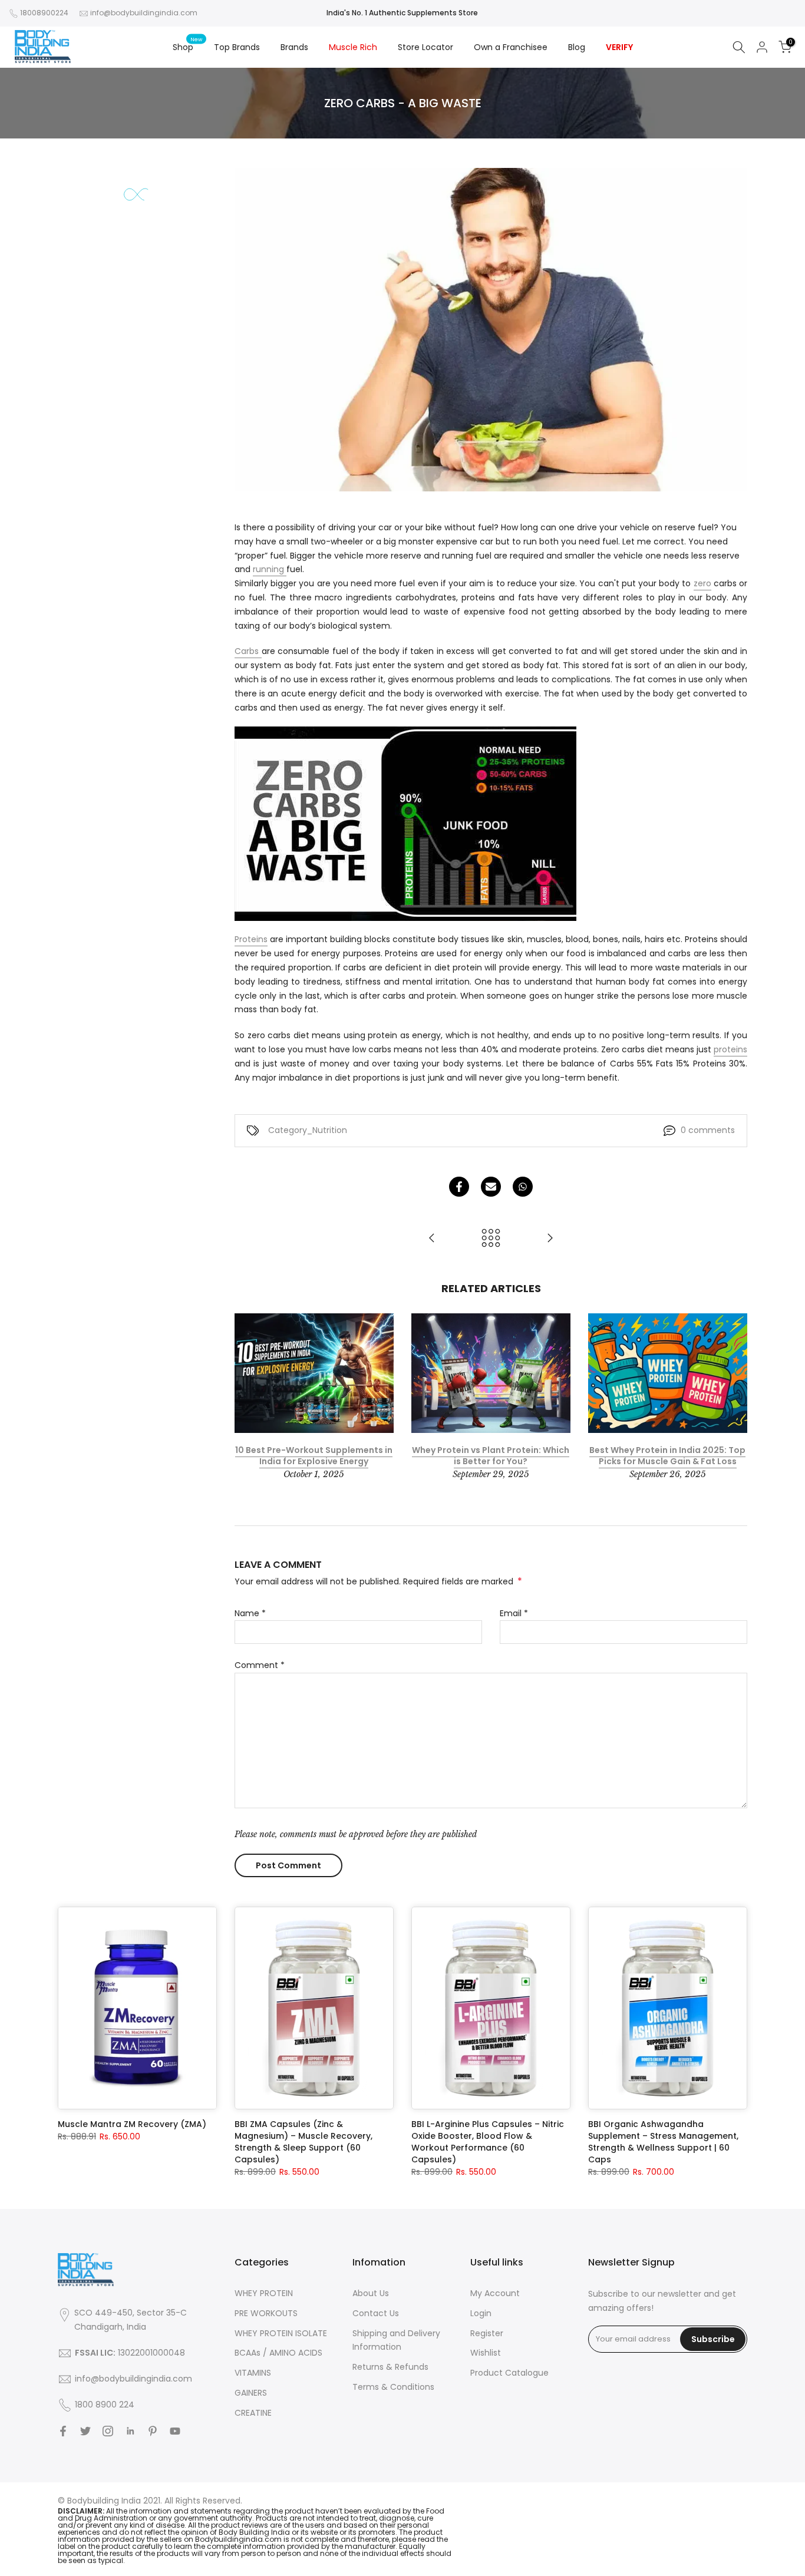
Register (487, 2333)
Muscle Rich (353, 47)
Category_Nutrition (308, 1130)
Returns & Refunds (390, 2367)
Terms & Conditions (393, 2387)
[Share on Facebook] (459, 1187)
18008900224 (44, 13)
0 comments (708, 1130)
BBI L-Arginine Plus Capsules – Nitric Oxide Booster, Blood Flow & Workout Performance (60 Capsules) (488, 2142)
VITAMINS (253, 2373)
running (270, 569)
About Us (371, 2293)
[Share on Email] (491, 1187)
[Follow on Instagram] (108, 2431)
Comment (260, 1665)
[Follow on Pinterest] (153, 2431)
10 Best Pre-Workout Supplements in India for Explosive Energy (314, 1456)
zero (702, 583)
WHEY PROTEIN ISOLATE (281, 2333)
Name (250, 1613)
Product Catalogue (509, 2373)
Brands (294, 47)
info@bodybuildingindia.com (144, 13)
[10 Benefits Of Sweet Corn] (432, 1239)
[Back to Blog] (491, 1239)
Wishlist (486, 2353)
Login (481, 2313)
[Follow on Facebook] (63, 2431)
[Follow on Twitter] (85, 2431)
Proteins (251, 939)
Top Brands (237, 47)
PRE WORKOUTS (266, 2313)
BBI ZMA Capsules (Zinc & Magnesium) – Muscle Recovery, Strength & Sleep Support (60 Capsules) (303, 2142)
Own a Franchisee (511, 47)
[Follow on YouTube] (175, 2431)
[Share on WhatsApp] (523, 1187)
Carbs (248, 651)
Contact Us (376, 2313)
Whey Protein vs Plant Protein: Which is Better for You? (491, 1456)
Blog (577, 47)
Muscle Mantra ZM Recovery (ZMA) (132, 2124)
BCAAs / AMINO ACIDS (278, 2353)
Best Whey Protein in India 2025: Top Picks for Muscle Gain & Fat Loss (667, 1456)
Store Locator (425, 47)
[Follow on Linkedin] (130, 2431)
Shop (188, 47)
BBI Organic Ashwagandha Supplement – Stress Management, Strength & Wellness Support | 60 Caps (663, 2142)
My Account (495, 2293)
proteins (730, 1049)
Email (514, 1613)
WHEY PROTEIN (264, 2293)
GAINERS (251, 2393)
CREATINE (253, 2413)
